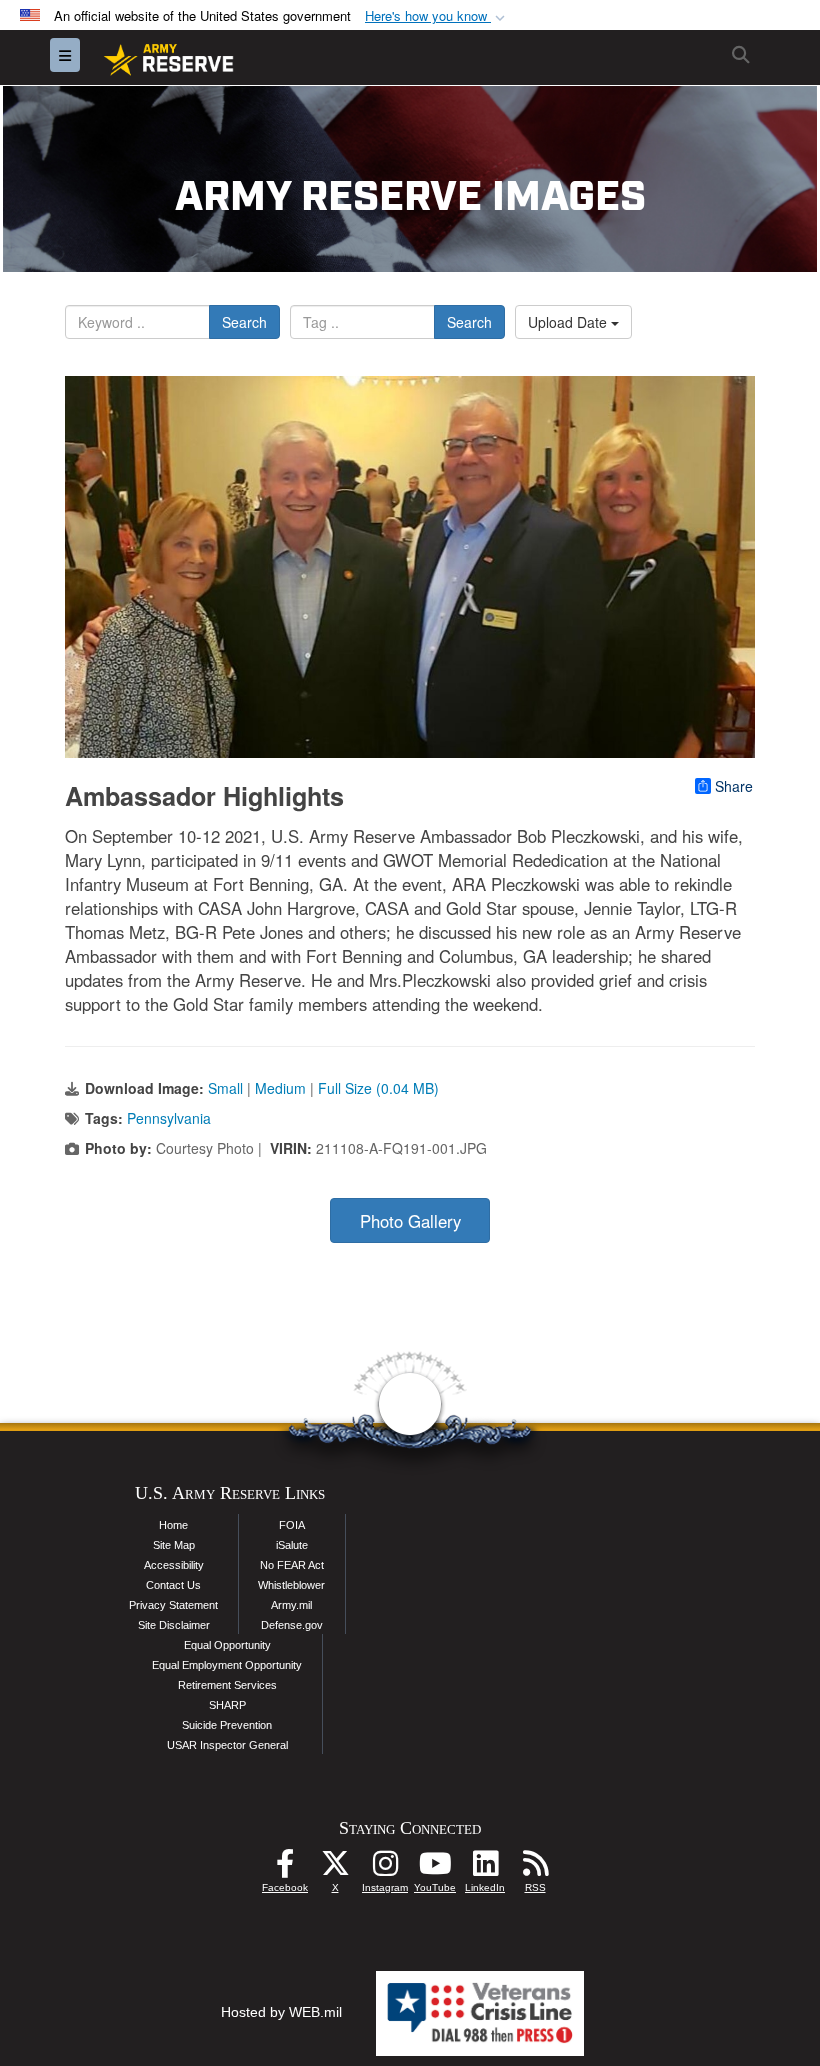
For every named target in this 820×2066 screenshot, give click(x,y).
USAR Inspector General (227, 1745)
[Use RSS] (535, 1869)
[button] (437, 16)
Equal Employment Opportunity (227, 1665)
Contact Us (173, 1585)
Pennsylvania (169, 1118)
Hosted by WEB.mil (281, 2012)
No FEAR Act (292, 1565)
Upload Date (569, 322)
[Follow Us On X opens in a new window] (335, 1869)
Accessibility (174, 1565)
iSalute (292, 1545)
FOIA (292, 1525)
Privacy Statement (173, 1605)
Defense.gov (292, 1625)
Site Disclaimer (174, 1625)
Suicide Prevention (227, 1725)
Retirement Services (227, 1685)
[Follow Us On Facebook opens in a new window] (285, 1869)
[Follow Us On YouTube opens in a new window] (435, 1869)
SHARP (227, 1705)
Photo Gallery (410, 1221)
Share (734, 786)
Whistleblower (291, 1585)
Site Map (174, 1545)
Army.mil (291, 1605)
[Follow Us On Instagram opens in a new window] (385, 1869)
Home (173, 1525)
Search (244, 322)
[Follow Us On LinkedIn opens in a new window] (485, 1869)
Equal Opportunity (227, 1645)
